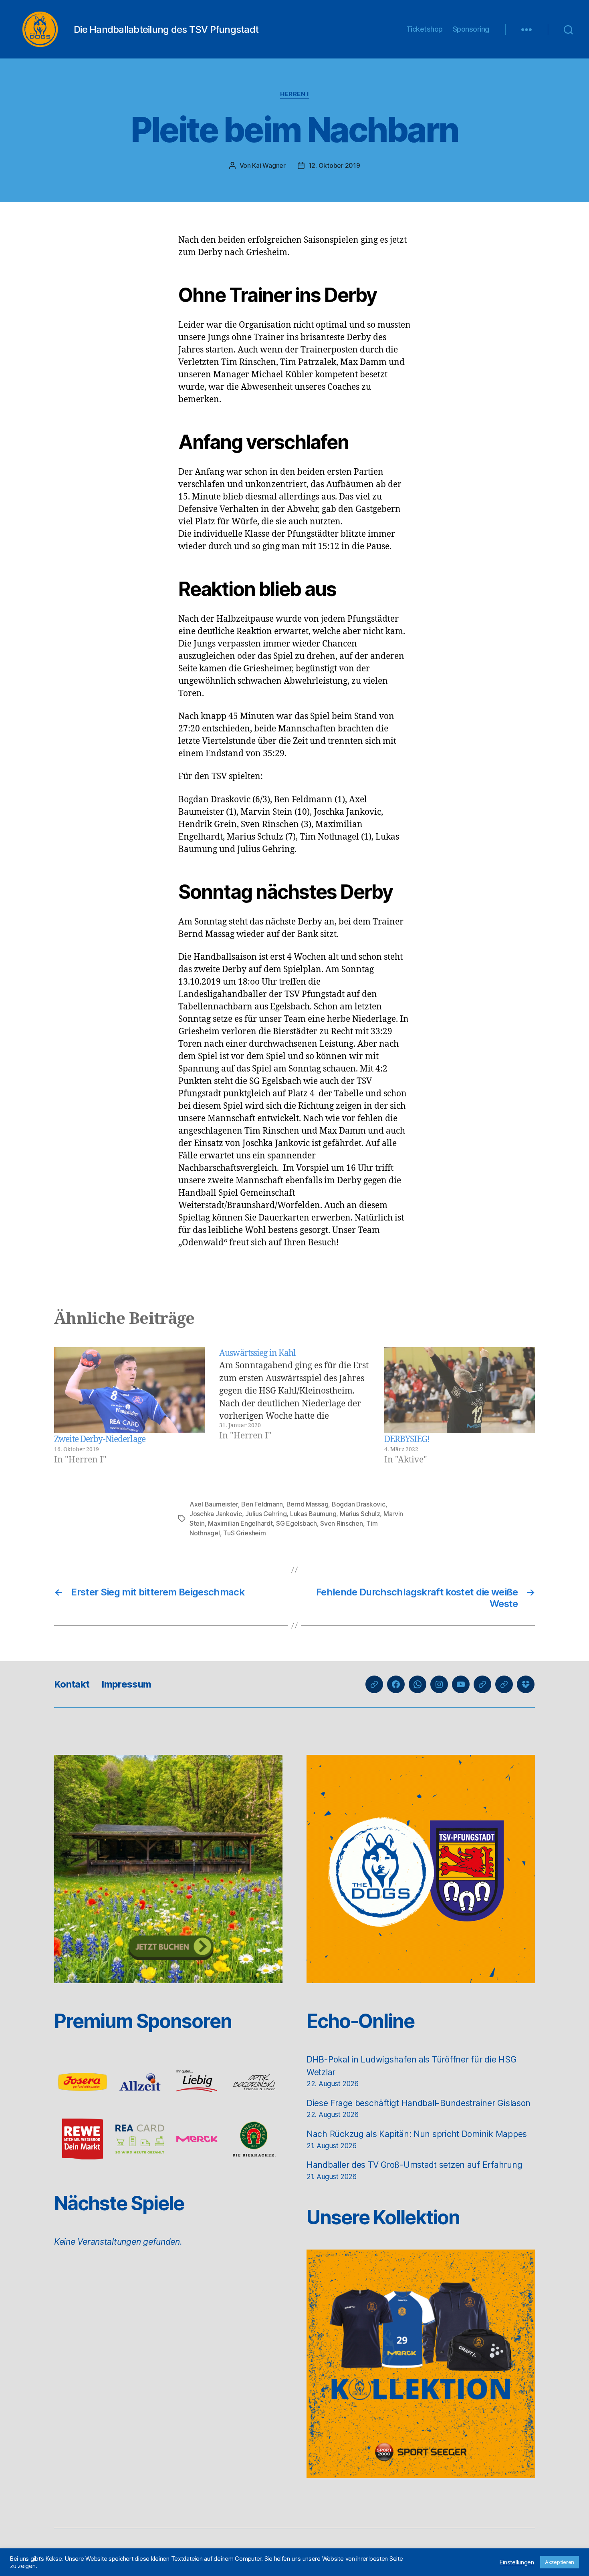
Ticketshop (425, 29)
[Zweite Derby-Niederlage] (129, 1390)
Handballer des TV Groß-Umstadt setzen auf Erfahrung (414, 2165)
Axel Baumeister (214, 1504)
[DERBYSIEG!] (460, 1390)
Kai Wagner (269, 165)
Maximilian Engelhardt (240, 1523)
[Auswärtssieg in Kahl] (294, 1407)
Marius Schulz (360, 1514)
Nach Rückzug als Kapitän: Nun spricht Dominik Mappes (417, 2134)
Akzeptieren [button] (560, 2562)
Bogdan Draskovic (359, 1504)
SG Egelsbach (297, 1523)
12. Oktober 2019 (334, 165)
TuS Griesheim (245, 1533)
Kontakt (72, 1684)
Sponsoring (471, 29)
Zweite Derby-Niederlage (100, 1439)
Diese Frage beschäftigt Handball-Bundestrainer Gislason (419, 2103)
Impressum (126, 1684)
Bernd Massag (308, 1504)
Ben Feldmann (262, 1504)
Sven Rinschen (342, 1523)
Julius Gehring (266, 1514)
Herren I (294, 94)
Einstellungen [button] (517, 2562)
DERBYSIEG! (407, 1439)
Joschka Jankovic (216, 1514)
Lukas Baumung (313, 1514)
